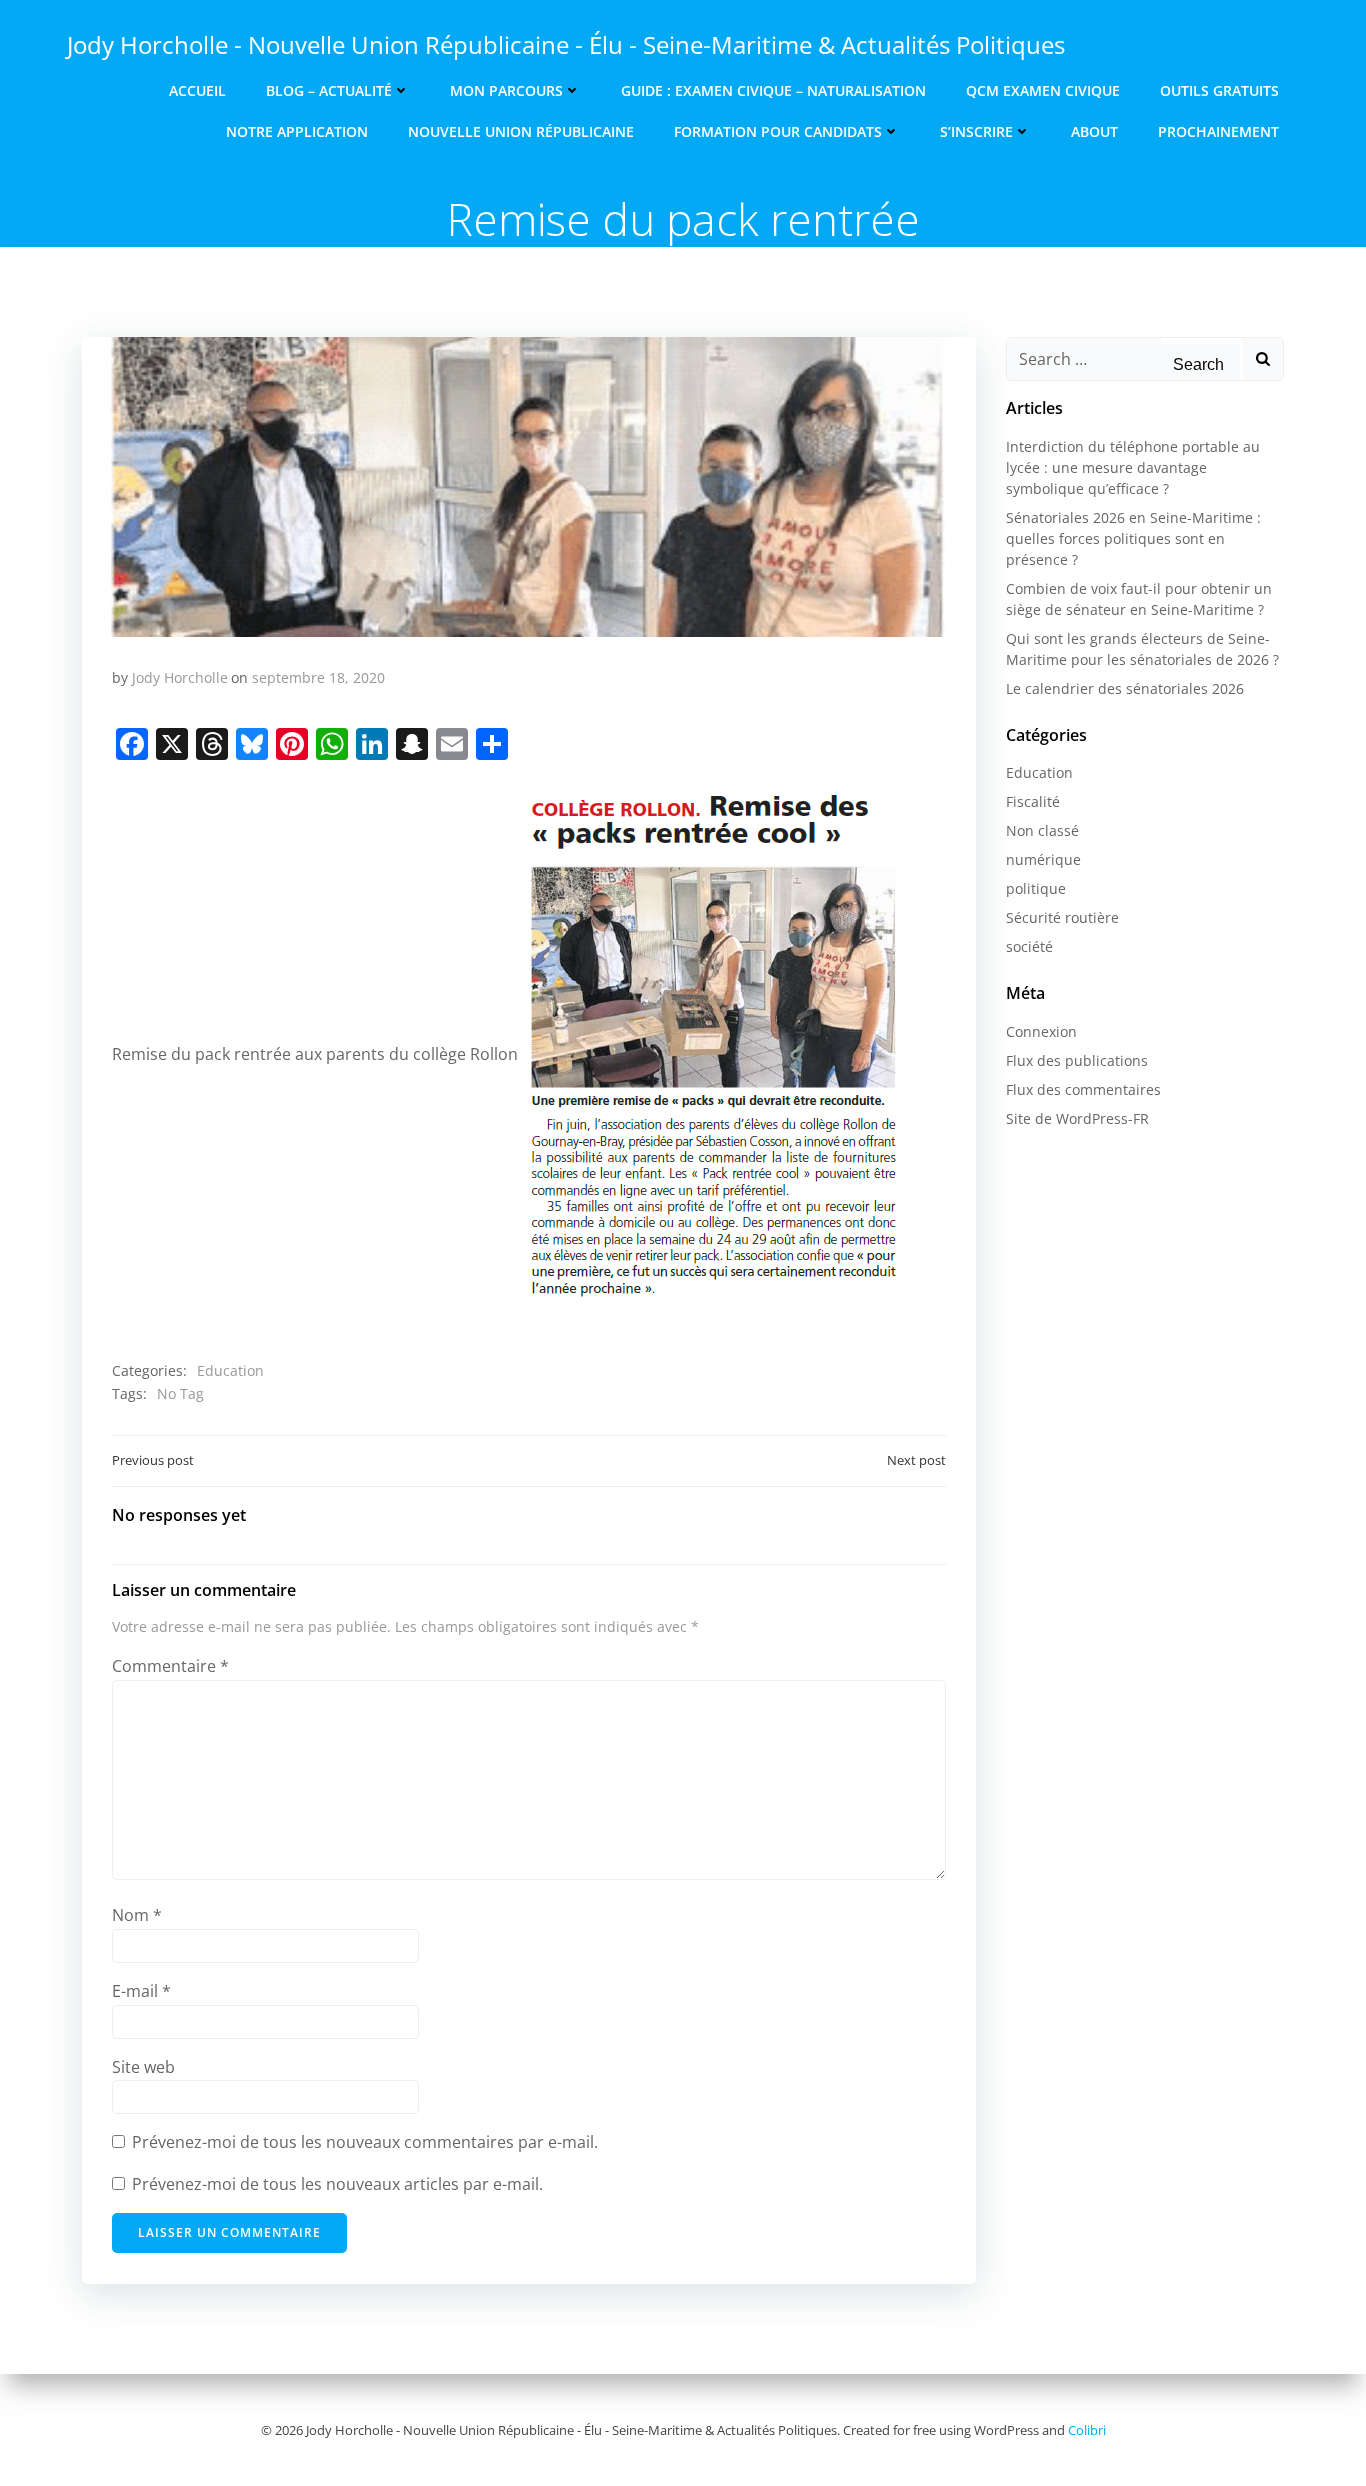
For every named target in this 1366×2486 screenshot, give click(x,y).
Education (230, 1370)
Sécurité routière (1062, 917)
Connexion (1041, 1031)
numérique (1043, 859)
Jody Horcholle (180, 677)
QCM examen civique (1043, 90)
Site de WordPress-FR (1077, 1118)
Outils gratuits (1219, 90)
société (1029, 946)
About (1094, 131)
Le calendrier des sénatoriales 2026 (1125, 688)
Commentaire (170, 1666)
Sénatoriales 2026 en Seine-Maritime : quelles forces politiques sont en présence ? (1133, 538)
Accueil (197, 90)
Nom (137, 1915)
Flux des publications (1077, 1060)
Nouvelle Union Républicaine (521, 131)
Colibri (1087, 2430)
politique (1036, 888)
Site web (143, 2067)
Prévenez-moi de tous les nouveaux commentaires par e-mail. (365, 2142)
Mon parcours (506, 90)
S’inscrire (976, 131)
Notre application (297, 131)
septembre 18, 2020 (318, 677)
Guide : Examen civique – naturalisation (773, 90)
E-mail (141, 1991)
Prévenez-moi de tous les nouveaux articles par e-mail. (337, 2184)
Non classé (1042, 830)
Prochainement (1218, 131)
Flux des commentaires (1083, 1089)
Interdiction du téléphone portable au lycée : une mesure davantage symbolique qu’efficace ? (1133, 467)
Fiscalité (1033, 801)
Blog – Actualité (329, 90)
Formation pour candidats (778, 131)
